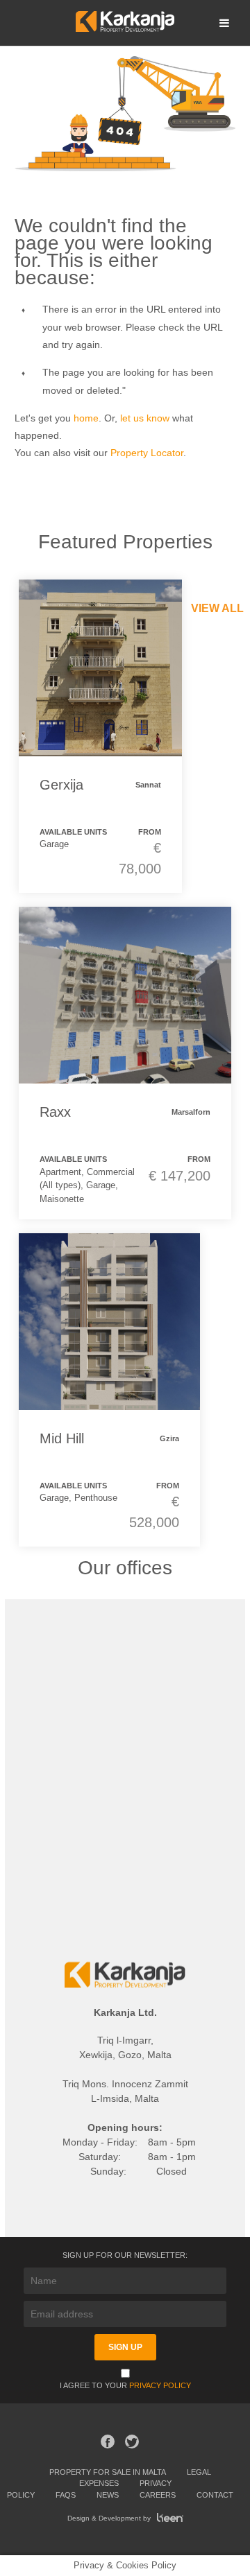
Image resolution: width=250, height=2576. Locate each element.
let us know (145, 418)
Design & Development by (110, 2518)
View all (217, 608)
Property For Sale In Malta (108, 2472)
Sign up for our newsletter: (125, 2255)
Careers (158, 2495)
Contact (215, 2495)
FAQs (66, 2495)
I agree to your (125, 2385)
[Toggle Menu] (224, 23)
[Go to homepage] (125, 28)
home (86, 418)
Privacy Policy (160, 2385)
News (108, 2495)
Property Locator (147, 453)
